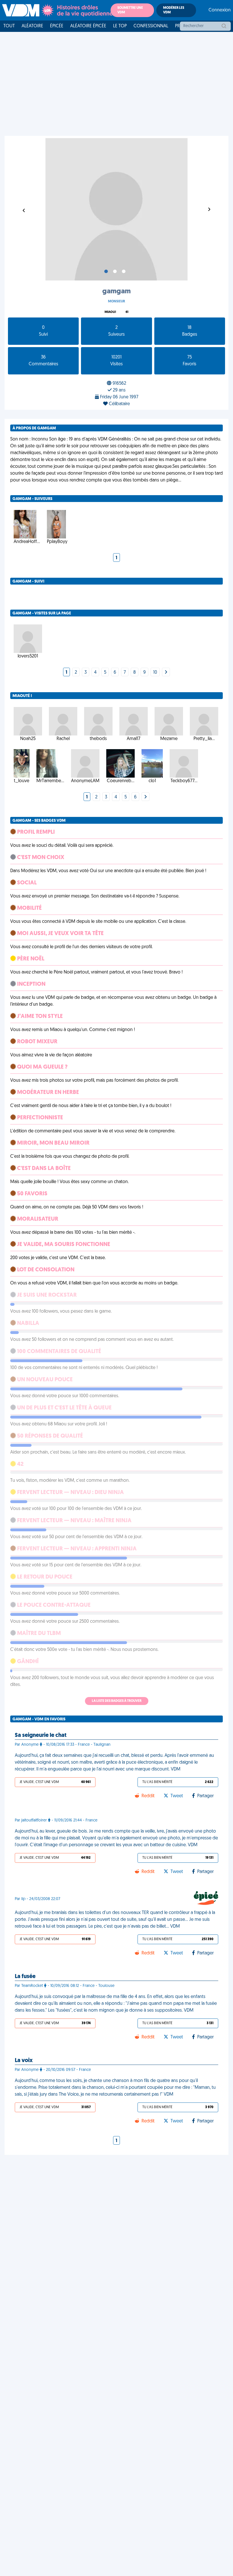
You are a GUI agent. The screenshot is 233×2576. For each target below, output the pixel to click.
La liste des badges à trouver (117, 1701)
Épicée (57, 26)
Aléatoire (32, 26)
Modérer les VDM (174, 10)
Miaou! (110, 312)
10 (155, 673)
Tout (9, 26)
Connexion (220, 10)
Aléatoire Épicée (88, 26)
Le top (120, 26)
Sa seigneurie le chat (41, 1735)
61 (127, 312)
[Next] (166, 673)
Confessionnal (151, 26)
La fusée (25, 1977)
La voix (24, 2061)
